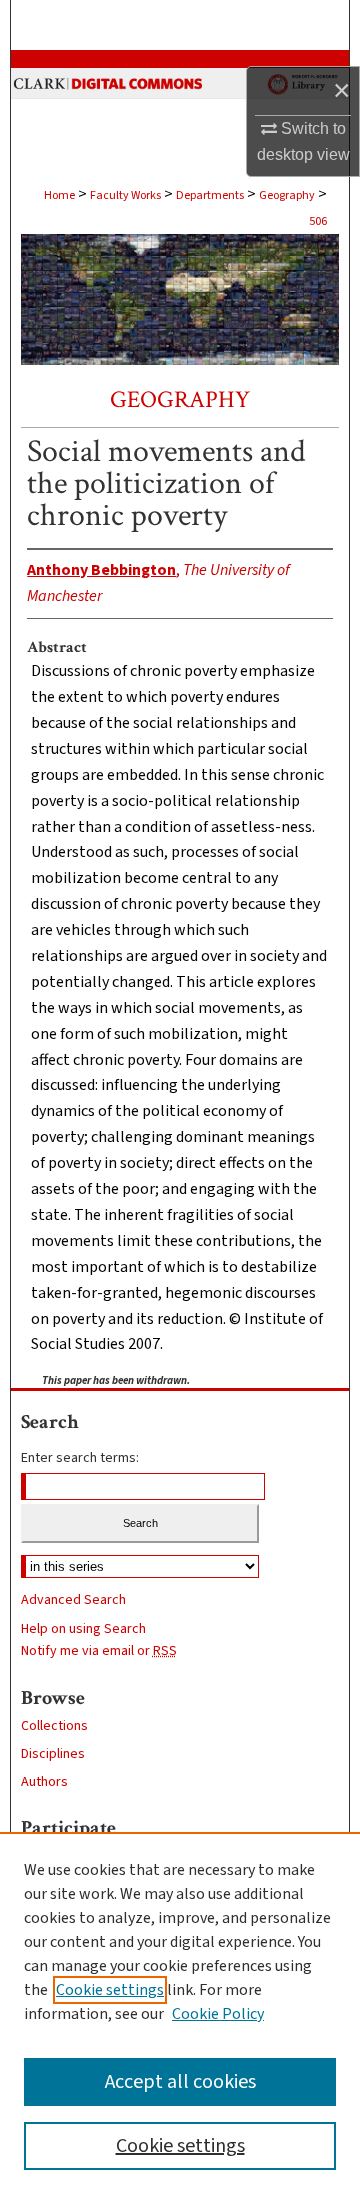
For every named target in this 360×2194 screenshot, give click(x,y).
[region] (180, 2013)
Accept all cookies (180, 2082)
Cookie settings (110, 1990)
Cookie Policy (218, 2014)
